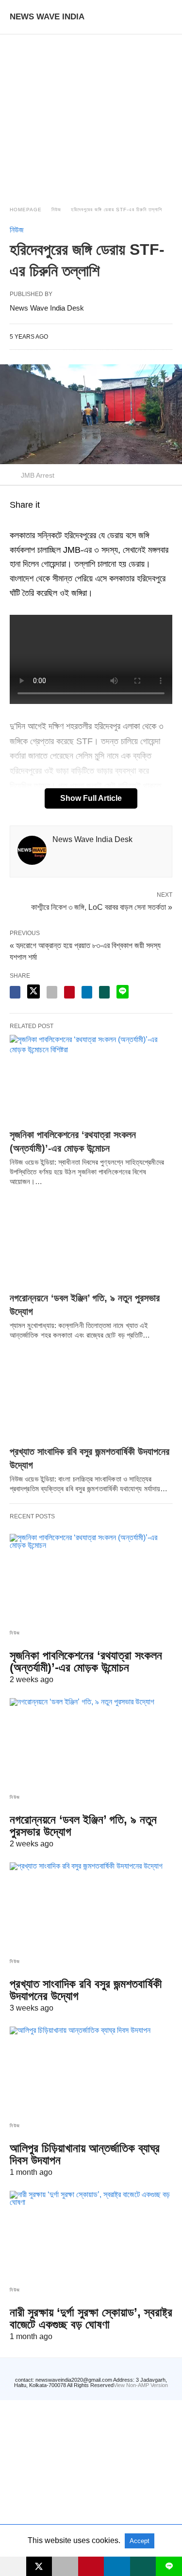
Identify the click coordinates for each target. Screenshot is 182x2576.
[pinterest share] (69, 992)
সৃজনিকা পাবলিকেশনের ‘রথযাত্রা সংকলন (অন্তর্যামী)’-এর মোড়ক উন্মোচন (86, 1661)
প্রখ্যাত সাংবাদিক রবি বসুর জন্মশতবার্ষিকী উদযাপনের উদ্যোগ (86, 1990)
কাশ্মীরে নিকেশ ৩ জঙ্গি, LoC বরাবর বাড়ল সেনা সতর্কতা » (102, 906)
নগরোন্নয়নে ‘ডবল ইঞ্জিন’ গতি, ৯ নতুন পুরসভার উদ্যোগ (83, 1826)
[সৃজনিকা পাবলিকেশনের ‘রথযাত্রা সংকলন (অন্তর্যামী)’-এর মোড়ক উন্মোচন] (91, 1079)
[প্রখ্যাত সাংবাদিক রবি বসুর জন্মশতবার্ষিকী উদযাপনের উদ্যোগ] (91, 1396)
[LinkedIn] (50, 521)
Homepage (26, 210)
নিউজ (56, 210)
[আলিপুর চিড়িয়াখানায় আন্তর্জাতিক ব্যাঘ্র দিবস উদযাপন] (91, 2071)
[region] (91, 111)
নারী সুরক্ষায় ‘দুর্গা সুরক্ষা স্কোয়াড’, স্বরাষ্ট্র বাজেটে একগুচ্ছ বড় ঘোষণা (91, 2318)
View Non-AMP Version (141, 2385)
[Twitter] (39, 521)
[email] (65, 2566)
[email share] (52, 992)
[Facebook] (16, 521)
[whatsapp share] (104, 992)
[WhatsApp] (27, 521)
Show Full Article (91, 798)
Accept (140, 2541)
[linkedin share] (87, 992)
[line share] (123, 992)
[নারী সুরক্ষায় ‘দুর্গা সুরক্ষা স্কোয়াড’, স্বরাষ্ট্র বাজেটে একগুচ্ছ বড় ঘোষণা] (91, 2235)
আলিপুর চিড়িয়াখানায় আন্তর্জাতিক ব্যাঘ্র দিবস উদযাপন (85, 2154)
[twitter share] (33, 991)
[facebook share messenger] (15, 992)
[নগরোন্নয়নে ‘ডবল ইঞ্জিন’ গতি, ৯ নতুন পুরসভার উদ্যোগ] (91, 1242)
